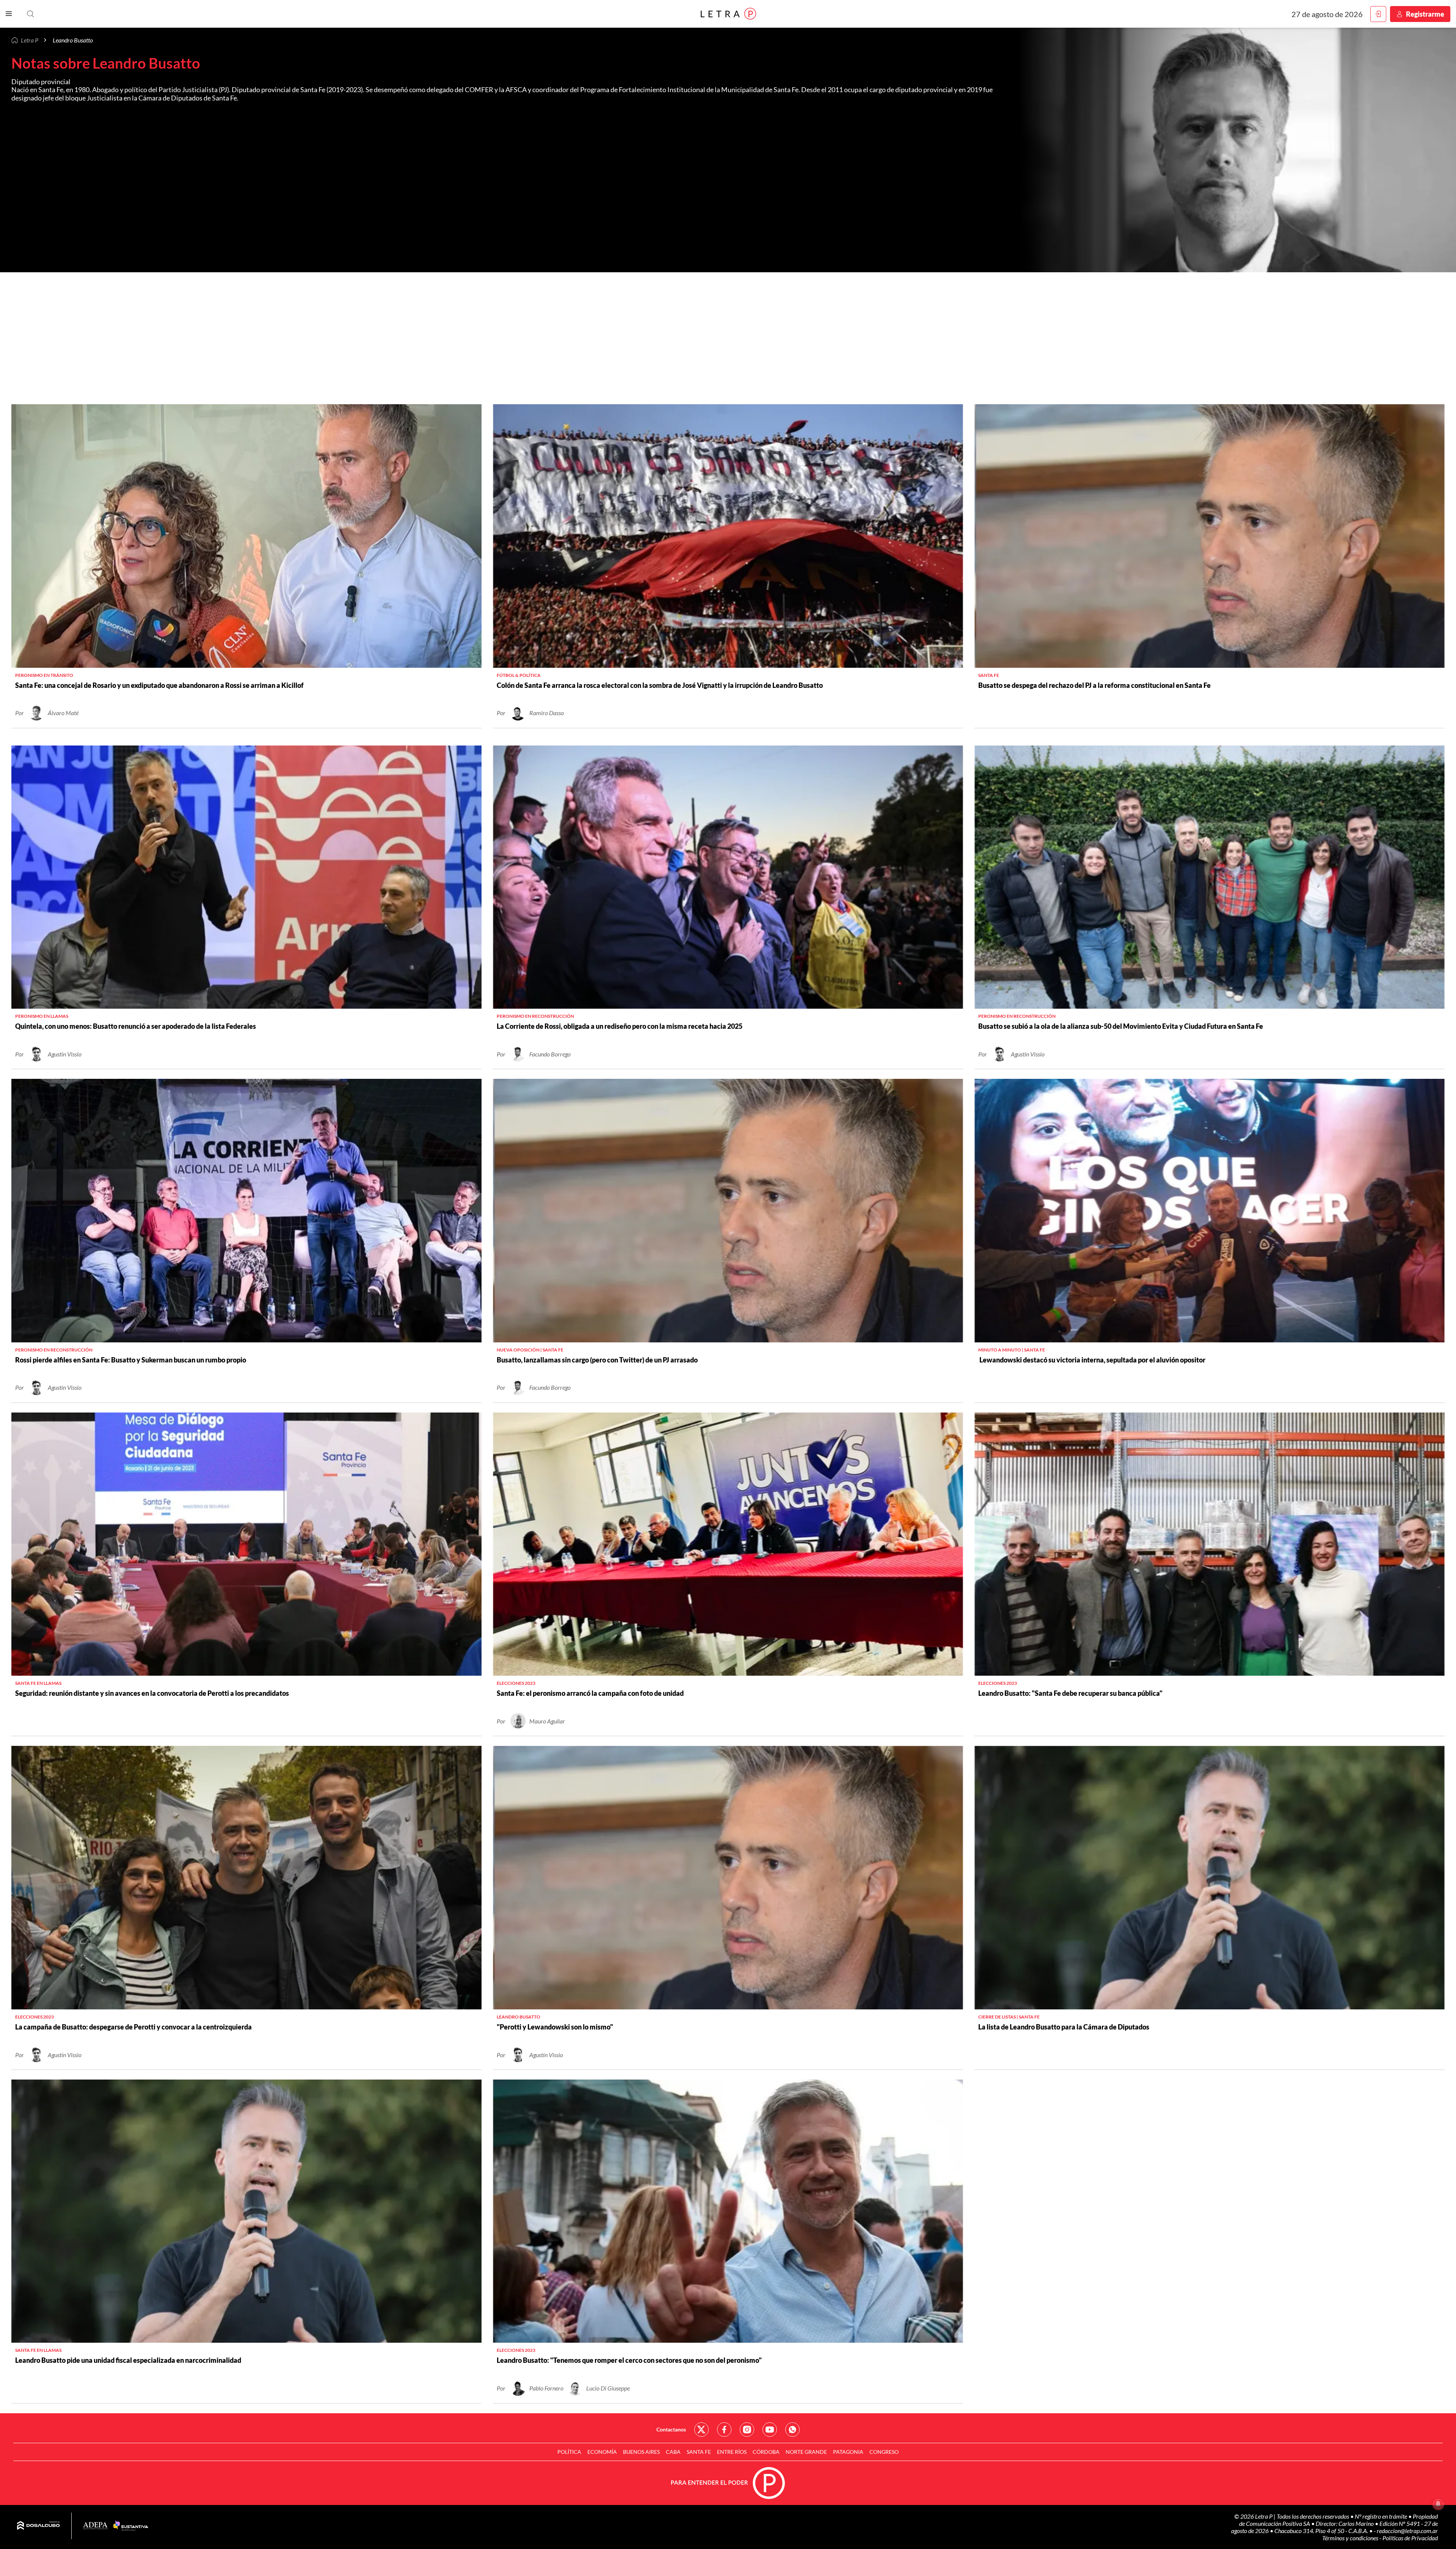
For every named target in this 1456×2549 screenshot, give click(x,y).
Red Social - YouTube (770, 2430)
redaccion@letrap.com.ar (1407, 2531)
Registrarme (1425, 14)
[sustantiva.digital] (131, 2526)
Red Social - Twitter (701, 2430)
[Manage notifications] (1438, 2504)
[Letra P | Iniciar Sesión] (1378, 14)
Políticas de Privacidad (1410, 2538)
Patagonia (848, 2452)
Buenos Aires (641, 2452)
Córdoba (766, 2452)
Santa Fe (699, 2452)
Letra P (30, 40)
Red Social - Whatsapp (792, 2430)
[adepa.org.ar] (95, 2526)
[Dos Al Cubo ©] (38, 2526)
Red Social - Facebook (724, 2430)
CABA (673, 2452)
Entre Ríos (732, 2452)
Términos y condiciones (1351, 2538)
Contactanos (671, 2429)
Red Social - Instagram (747, 2430)
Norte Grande (806, 2452)
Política (569, 2452)
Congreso (884, 2452)
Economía (602, 2452)
